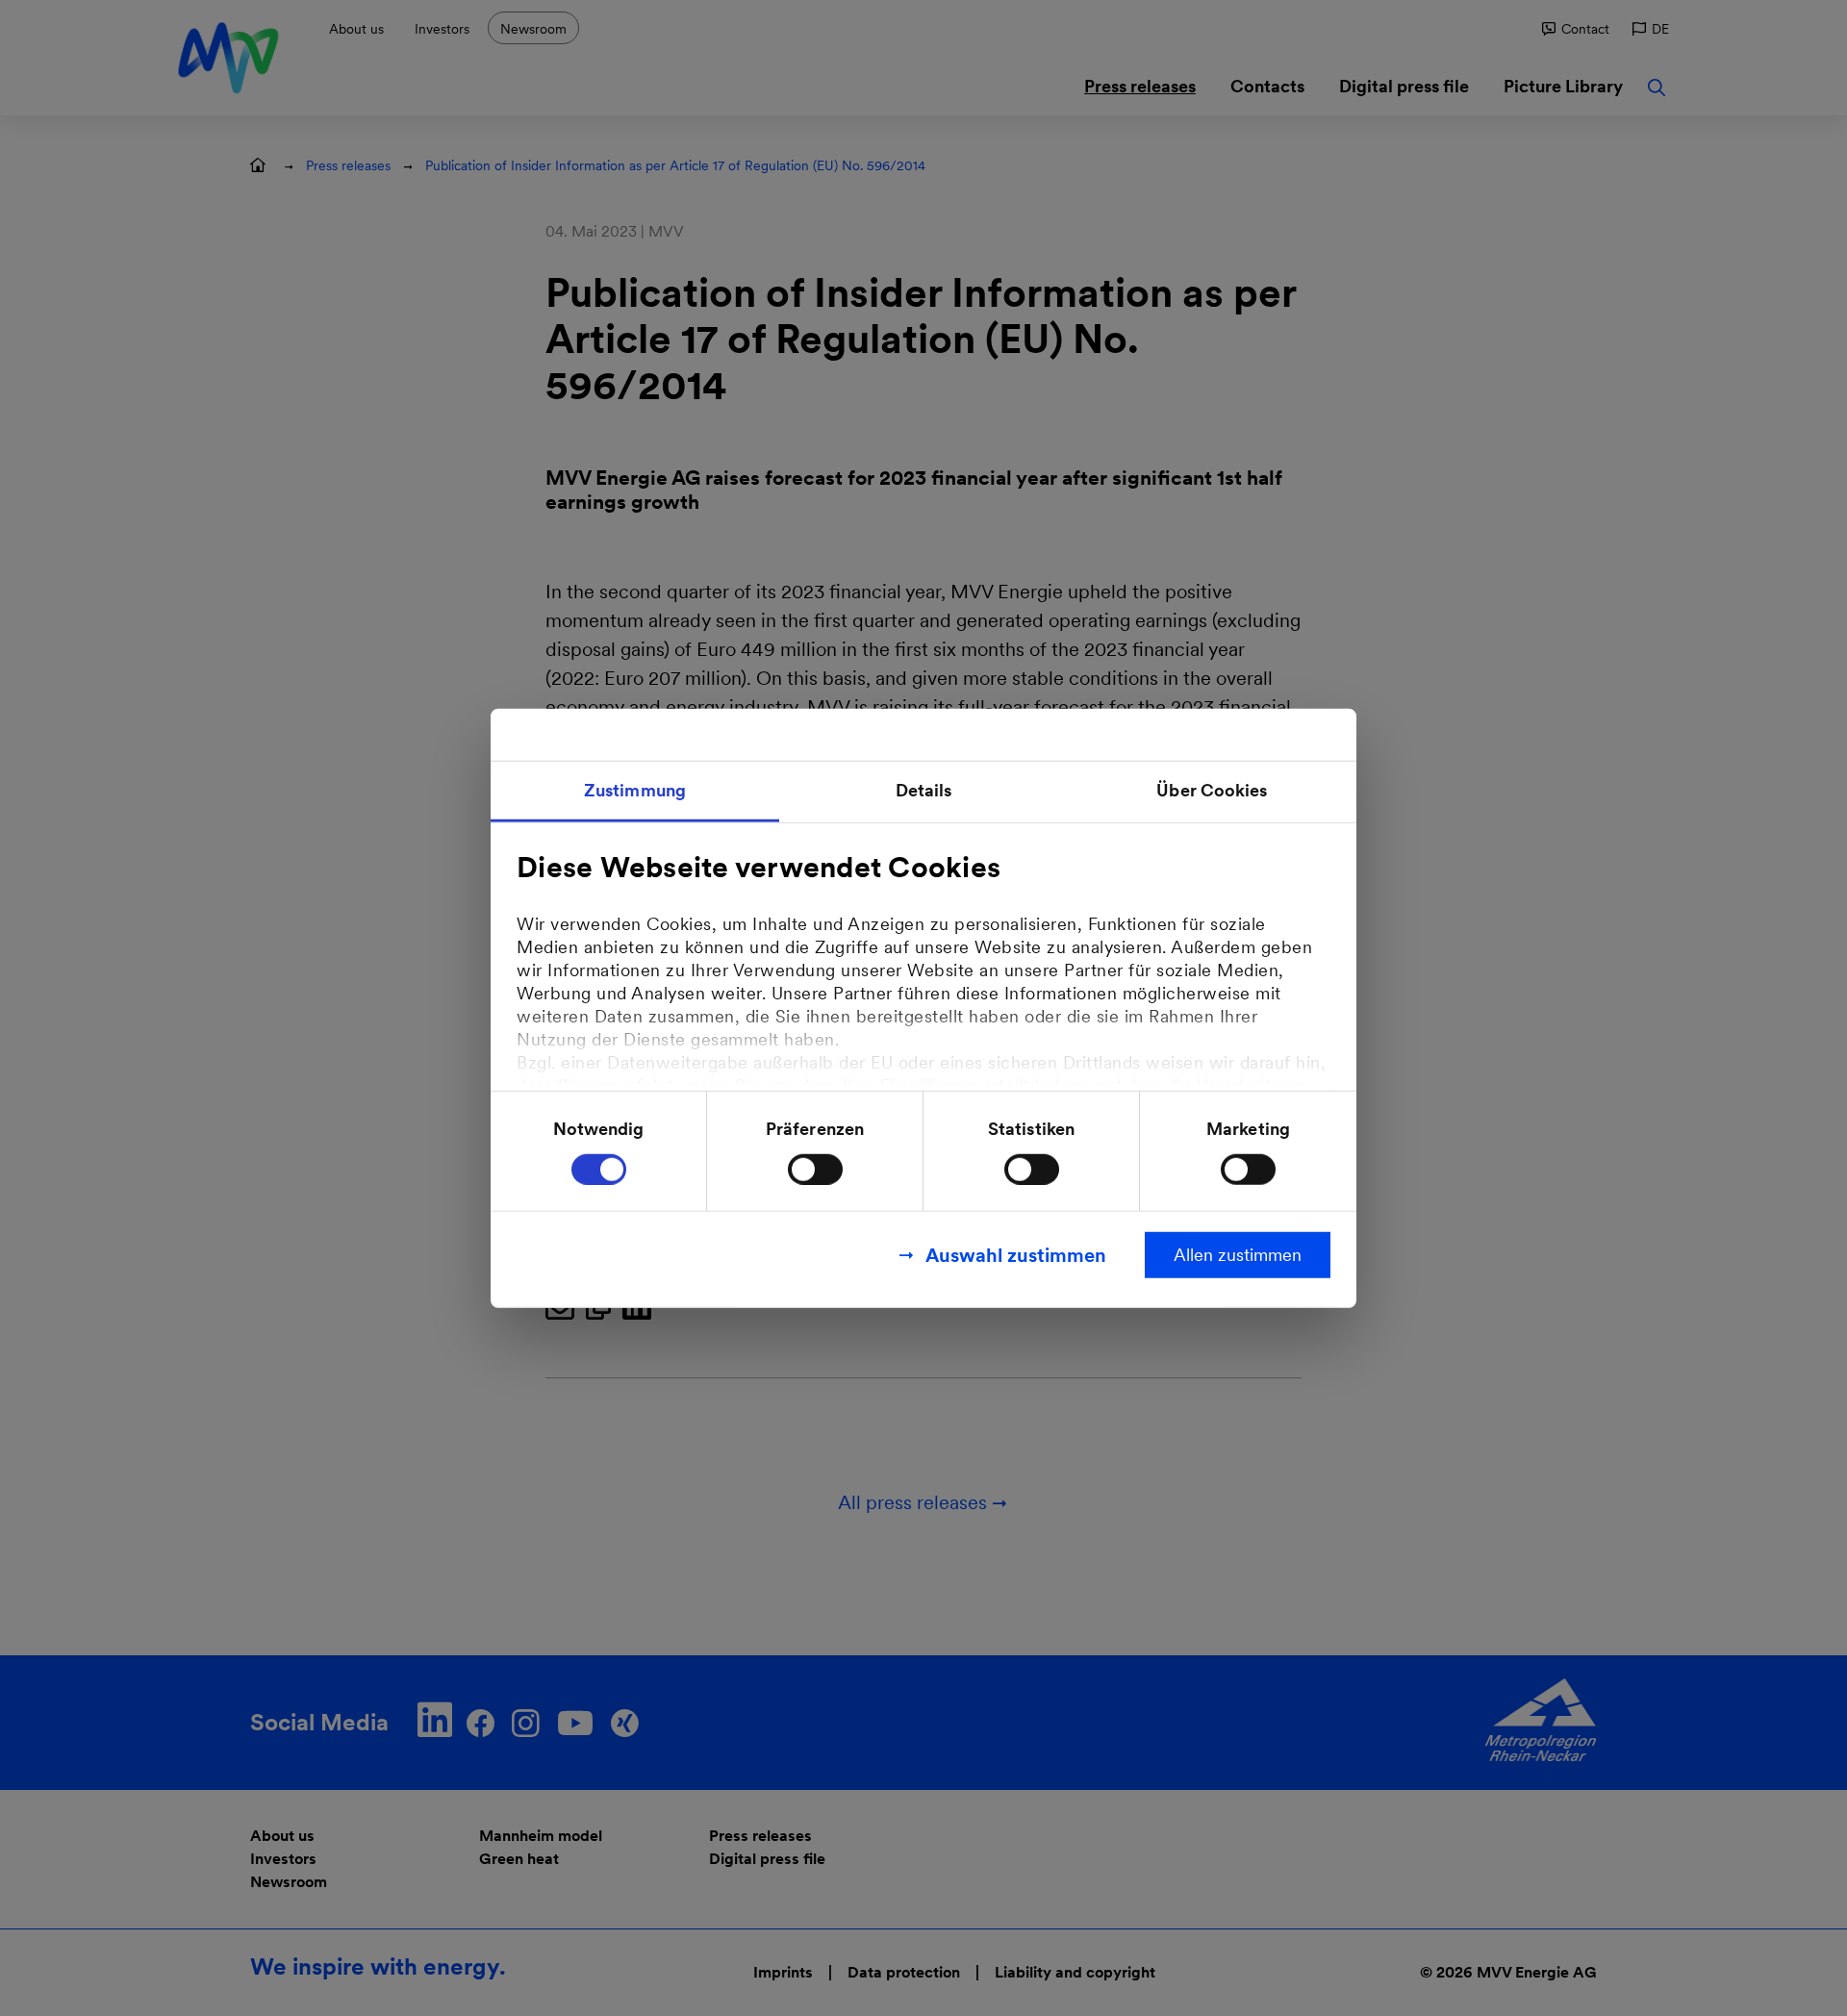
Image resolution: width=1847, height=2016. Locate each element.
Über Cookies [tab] (1212, 790)
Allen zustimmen (1238, 1254)
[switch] (815, 1169)
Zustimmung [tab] (635, 790)
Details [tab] (924, 790)
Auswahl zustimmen (1016, 1254)
